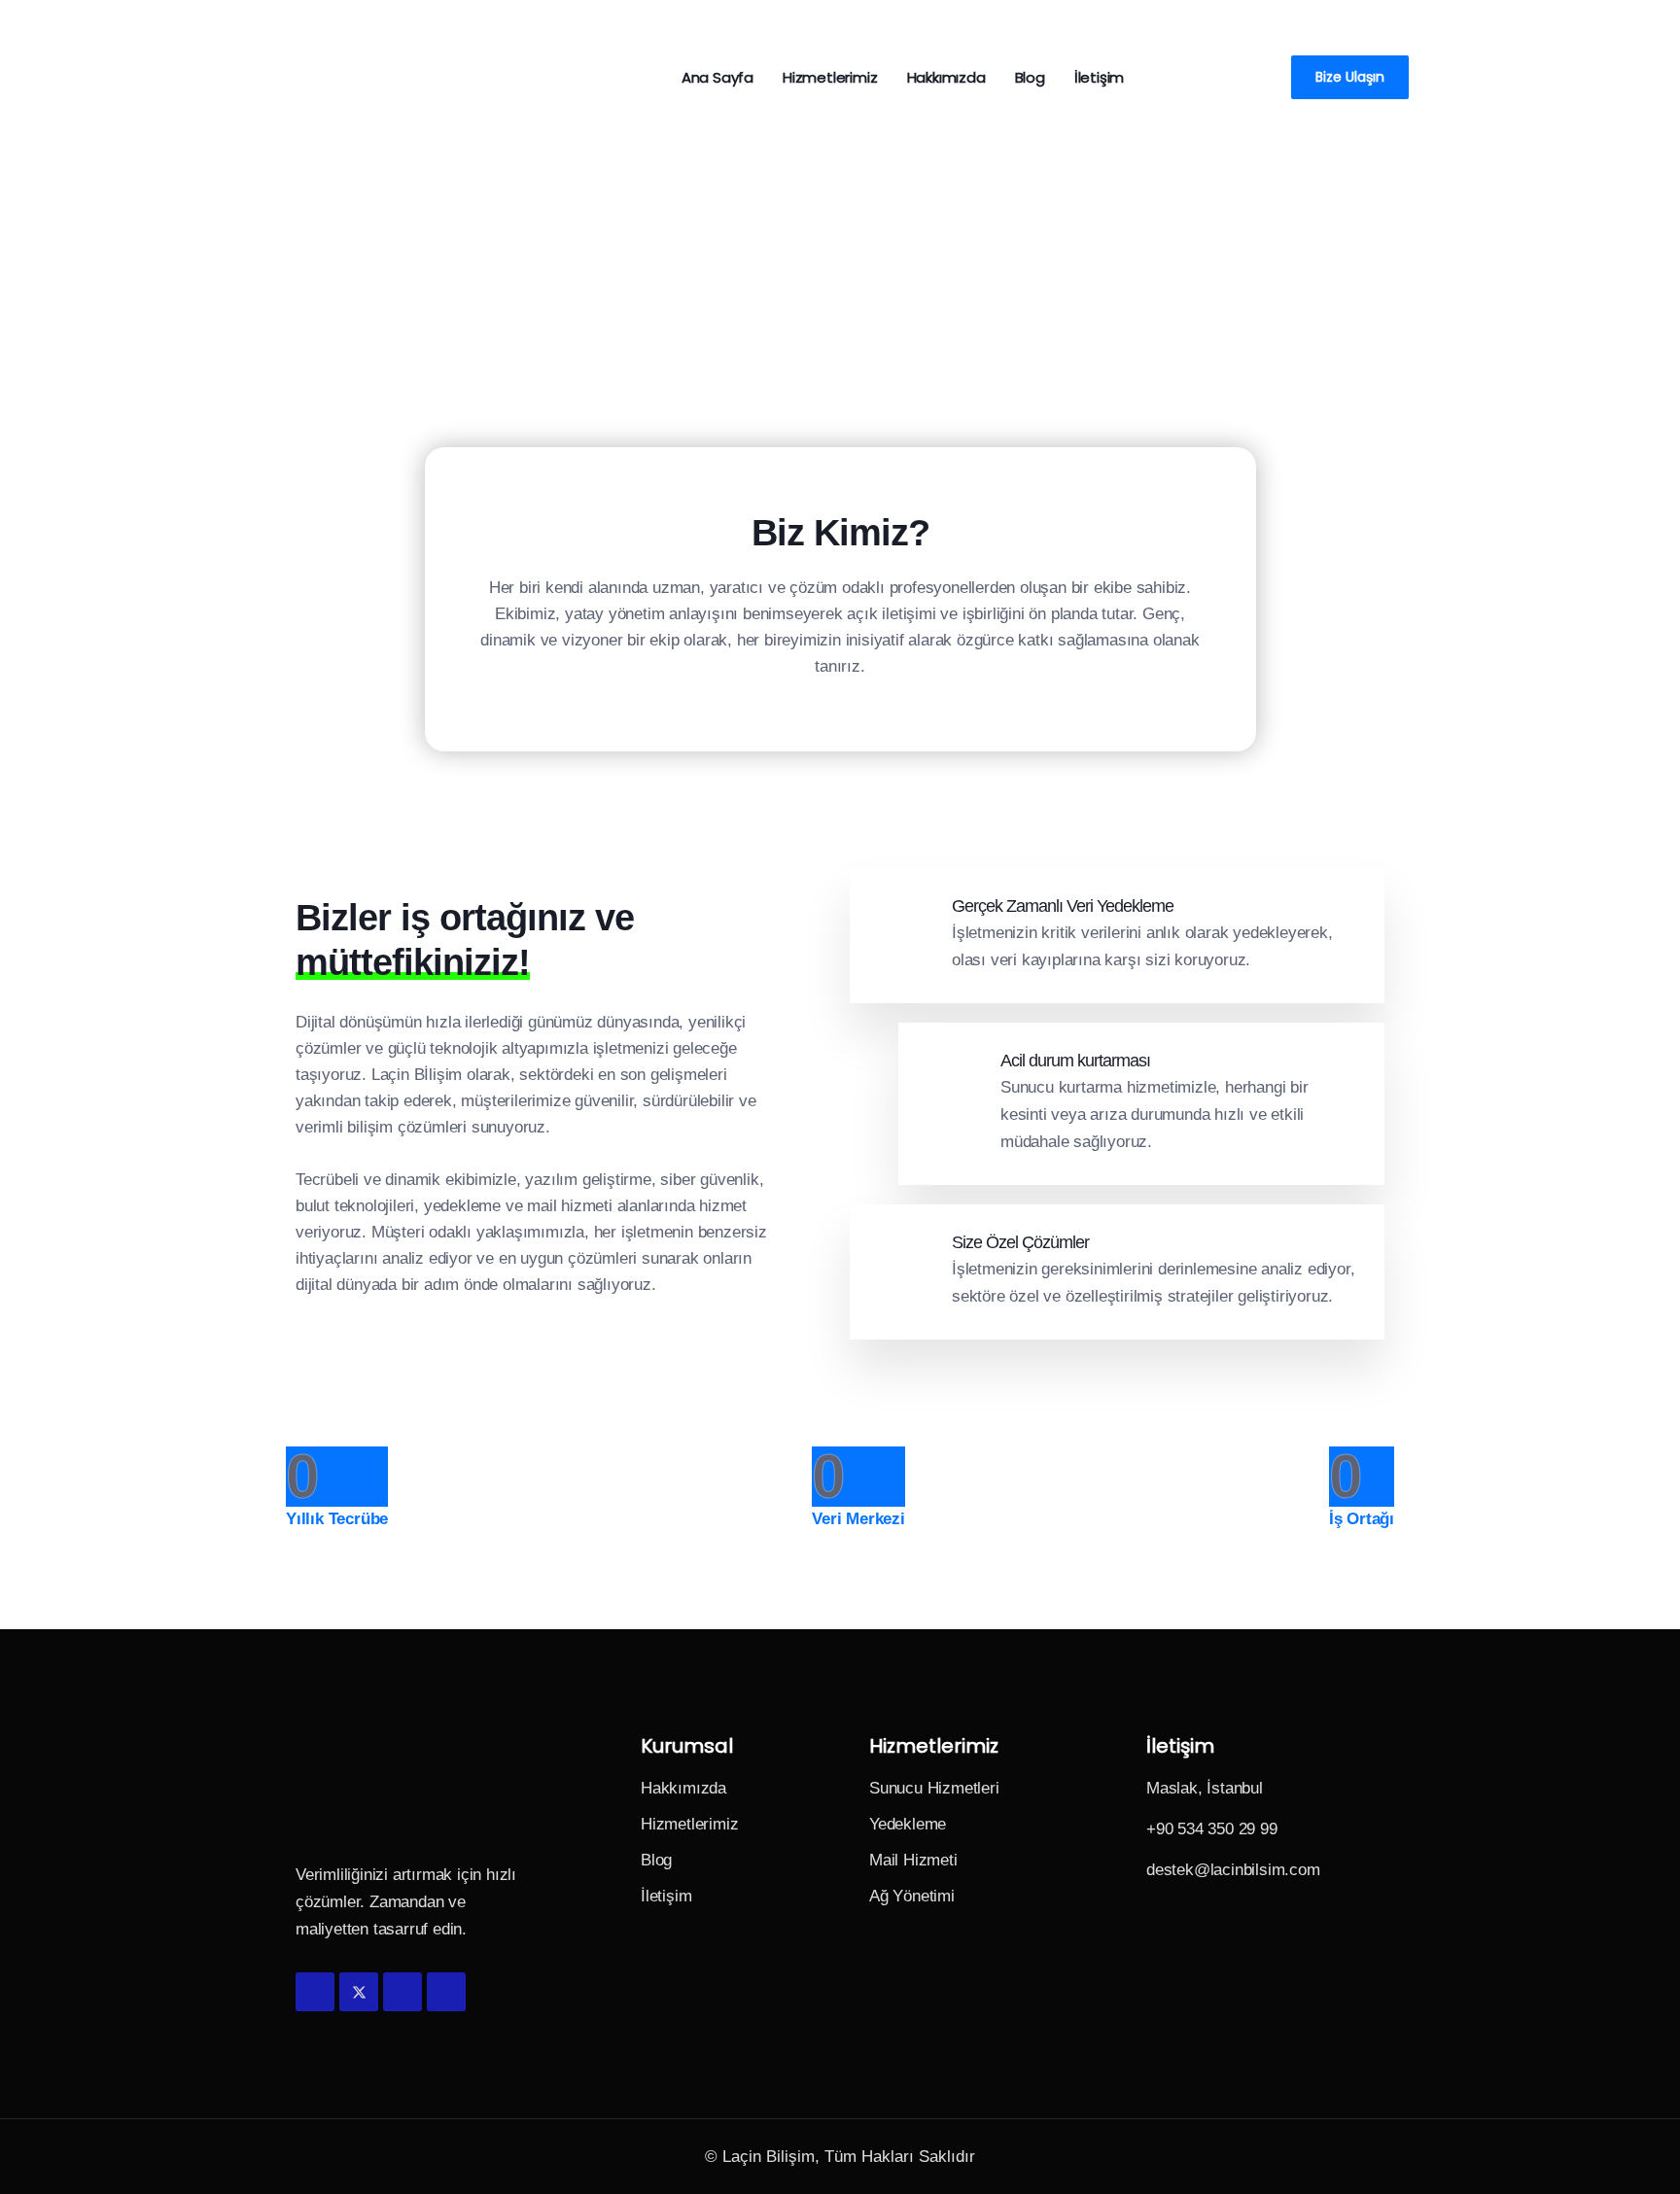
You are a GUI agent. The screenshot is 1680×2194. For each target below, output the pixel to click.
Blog (1030, 77)
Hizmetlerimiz (830, 77)
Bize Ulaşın (1350, 77)
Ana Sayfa (717, 77)
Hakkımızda (946, 77)
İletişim (1099, 77)
